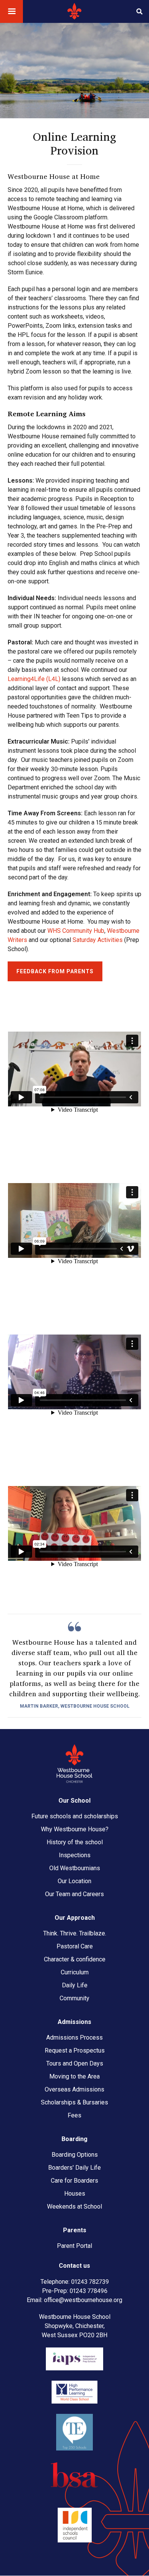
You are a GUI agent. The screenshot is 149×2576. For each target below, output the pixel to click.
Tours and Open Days (75, 2063)
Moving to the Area (74, 2076)
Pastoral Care (75, 1946)
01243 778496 (88, 2291)
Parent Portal (74, 2246)
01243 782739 (90, 2282)
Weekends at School (74, 2207)
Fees (74, 2115)
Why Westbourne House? (75, 1829)
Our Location (74, 1881)
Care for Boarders (74, 2181)
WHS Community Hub (76, 931)
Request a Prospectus (75, 2050)
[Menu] (11, 12)
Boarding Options (75, 2155)
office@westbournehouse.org (83, 2300)
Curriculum (75, 1972)
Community (74, 1998)
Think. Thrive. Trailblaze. (75, 1933)
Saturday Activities (98, 940)
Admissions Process (74, 2037)
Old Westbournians (75, 1868)
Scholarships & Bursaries (74, 2102)
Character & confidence (75, 1959)
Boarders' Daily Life (74, 2168)
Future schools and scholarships (75, 1816)
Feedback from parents (55, 971)
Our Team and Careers (74, 1894)
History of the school (75, 1842)
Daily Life (75, 1985)
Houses (75, 2194)
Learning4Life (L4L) (34, 679)
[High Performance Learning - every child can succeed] (74, 2401)
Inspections (75, 1855)
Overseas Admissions (74, 2089)
